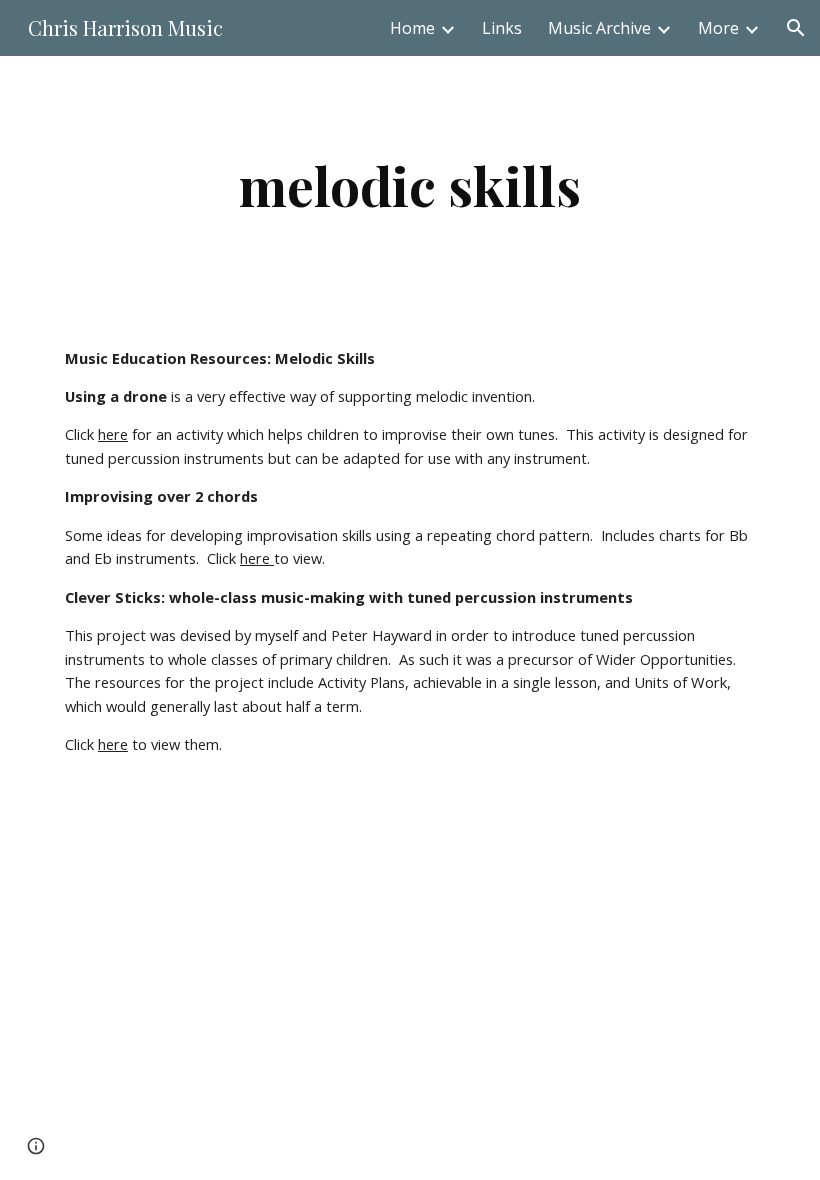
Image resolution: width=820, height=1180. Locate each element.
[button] (796, 28)
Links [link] (502, 28)
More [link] (718, 28)
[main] (410, 185)
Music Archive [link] (599, 28)
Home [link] (412, 28)
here (113, 434)
